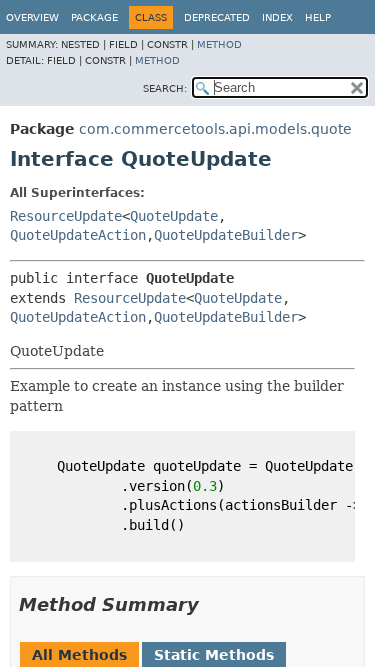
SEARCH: (165, 88)
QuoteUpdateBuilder (226, 235)
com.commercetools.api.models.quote (215, 129)
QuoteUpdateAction (78, 235)
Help (318, 17)
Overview (32, 17)
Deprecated (217, 17)
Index (277, 17)
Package (94, 17)
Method (219, 44)
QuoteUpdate (174, 216)
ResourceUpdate (66, 216)
